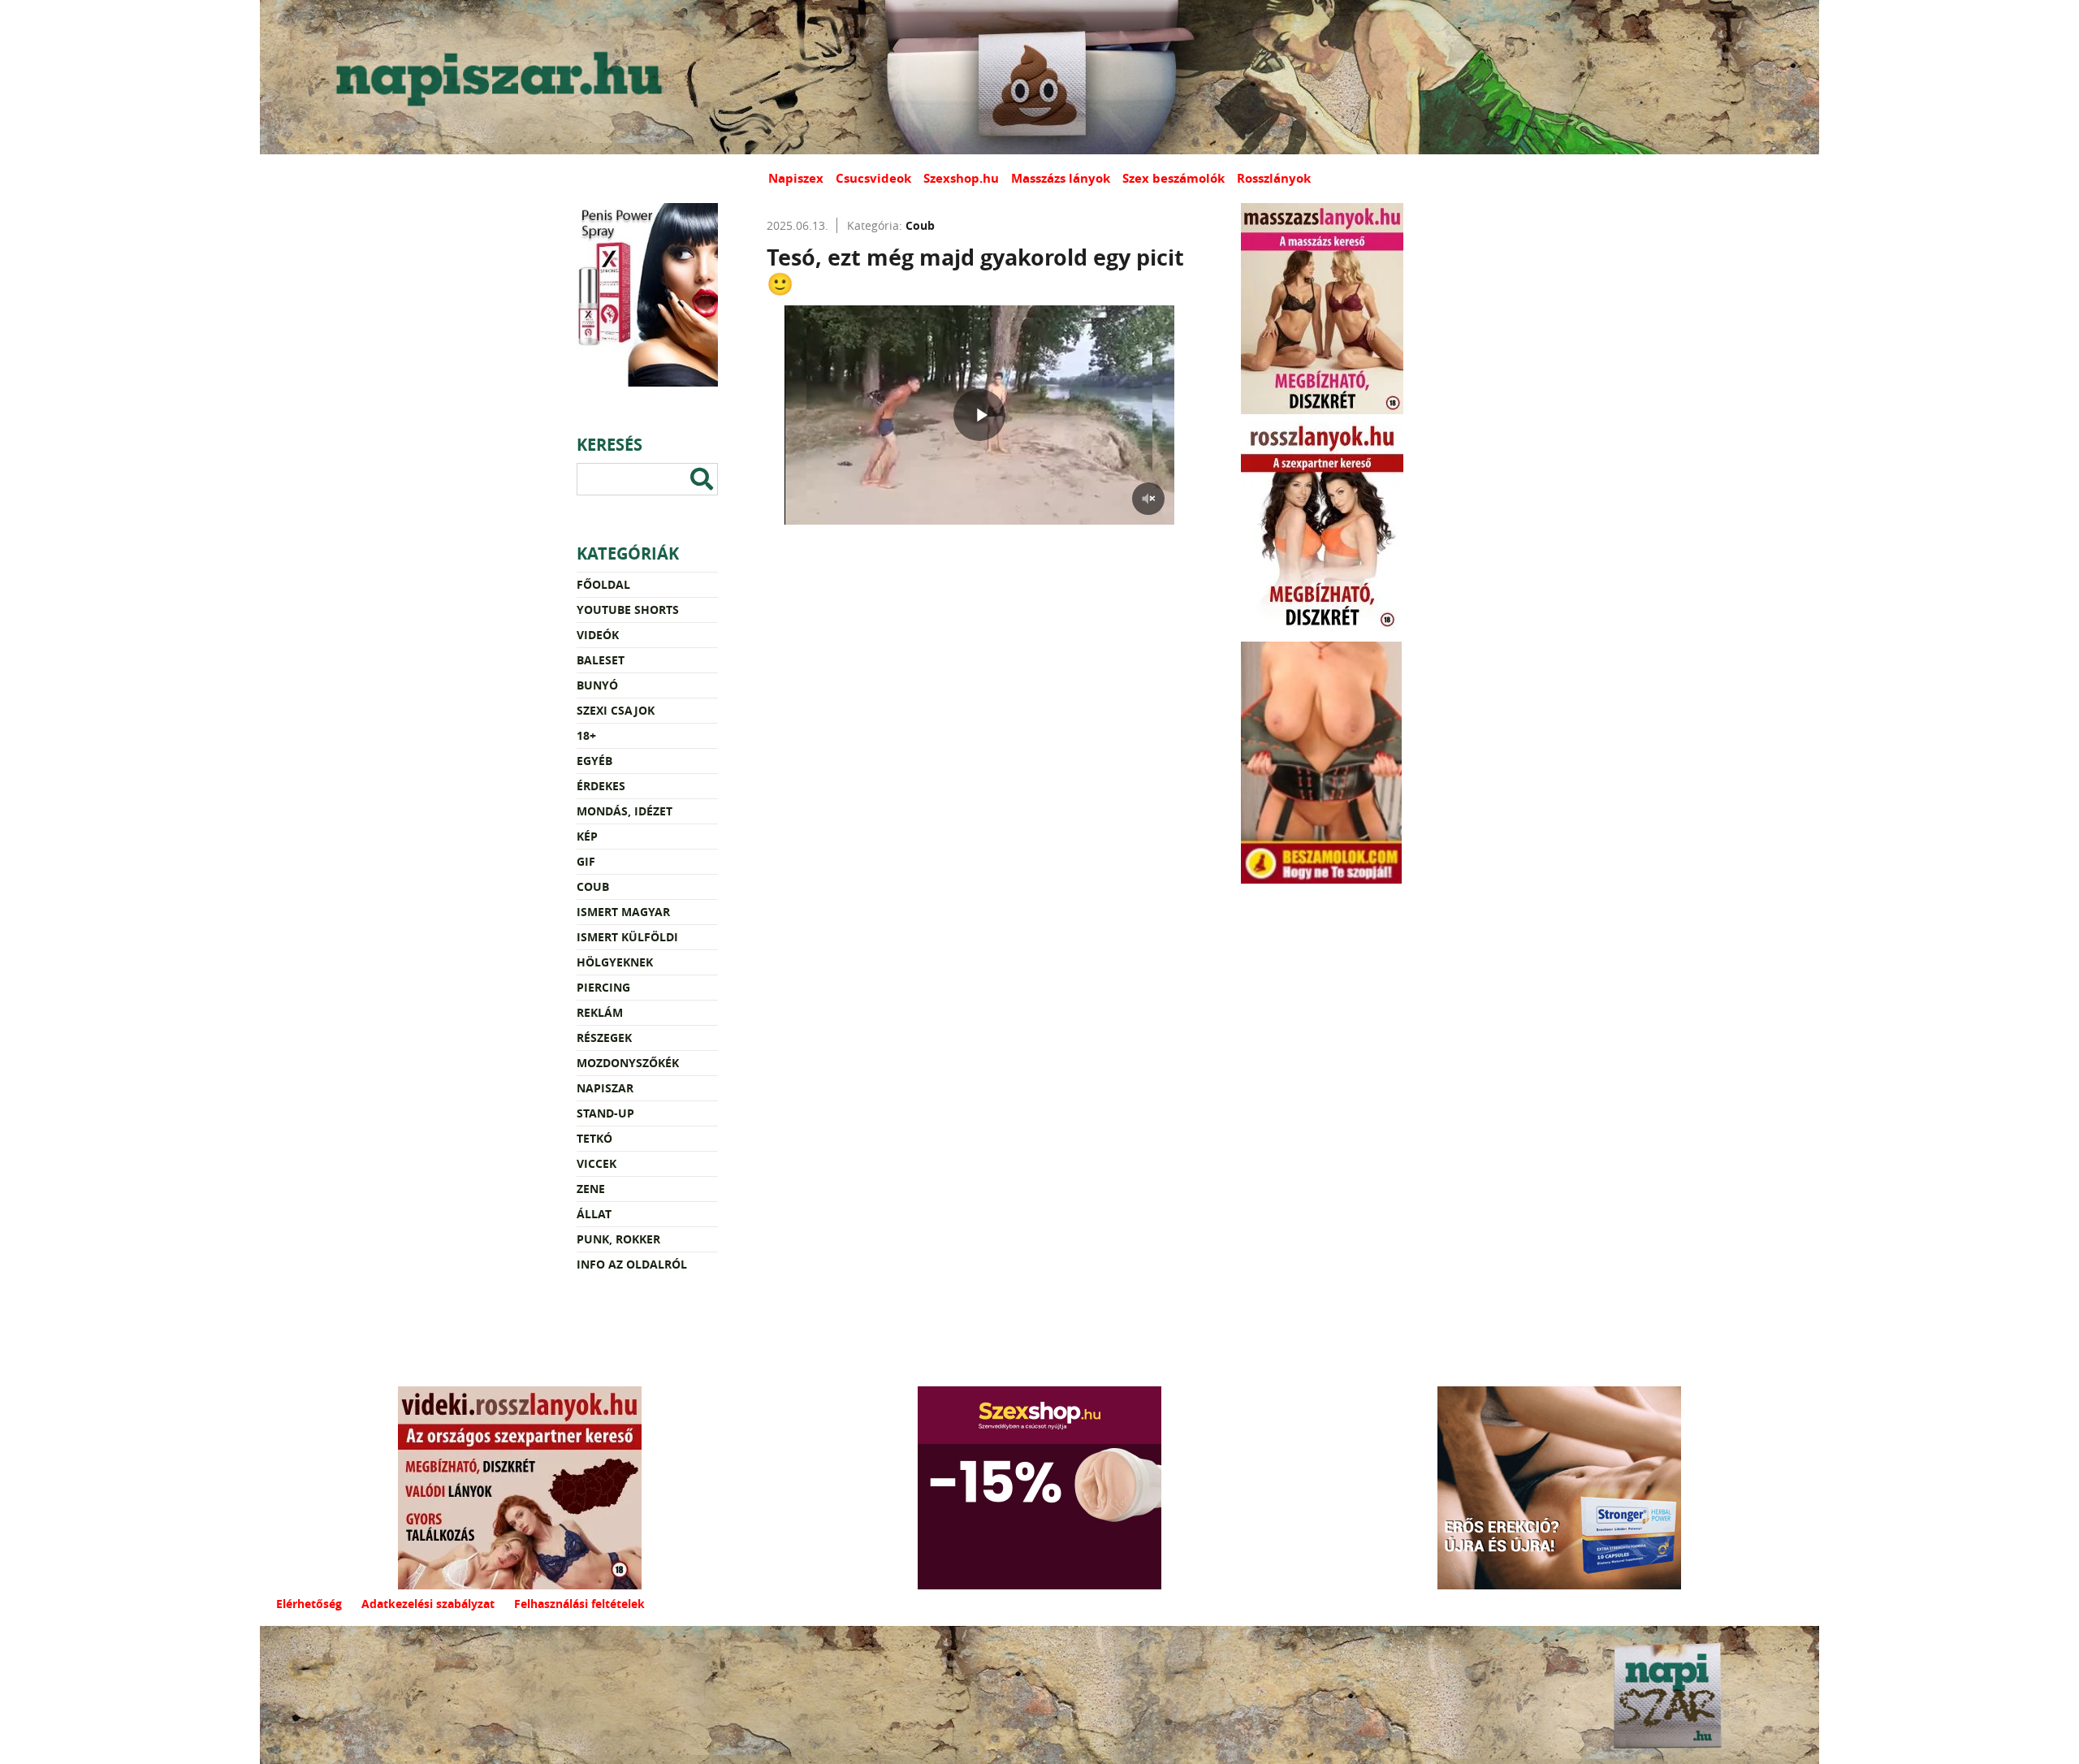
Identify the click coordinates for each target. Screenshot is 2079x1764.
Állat (594, 1214)
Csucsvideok (873, 178)
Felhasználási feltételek (579, 1604)
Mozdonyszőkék (628, 1063)
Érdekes (601, 786)
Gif (586, 861)
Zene (591, 1189)
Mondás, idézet (625, 811)
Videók (598, 635)
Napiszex (796, 178)
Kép (587, 836)
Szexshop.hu (961, 178)
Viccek (596, 1163)
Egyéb (594, 761)
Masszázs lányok (1061, 178)
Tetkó (594, 1138)
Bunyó (597, 685)
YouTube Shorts (628, 610)
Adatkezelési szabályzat (428, 1604)
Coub (593, 886)
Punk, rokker (618, 1239)
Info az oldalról (632, 1264)
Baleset (601, 660)
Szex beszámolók (1173, 178)
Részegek (604, 1038)
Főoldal (603, 584)
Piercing (603, 987)
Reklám (600, 1012)
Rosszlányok (1274, 178)
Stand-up (605, 1113)
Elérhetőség (309, 1604)
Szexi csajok (616, 710)
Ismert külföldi (627, 937)
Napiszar (605, 1088)
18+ (586, 735)
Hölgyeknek (615, 962)
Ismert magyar (623, 912)
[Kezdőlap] (495, 77)
